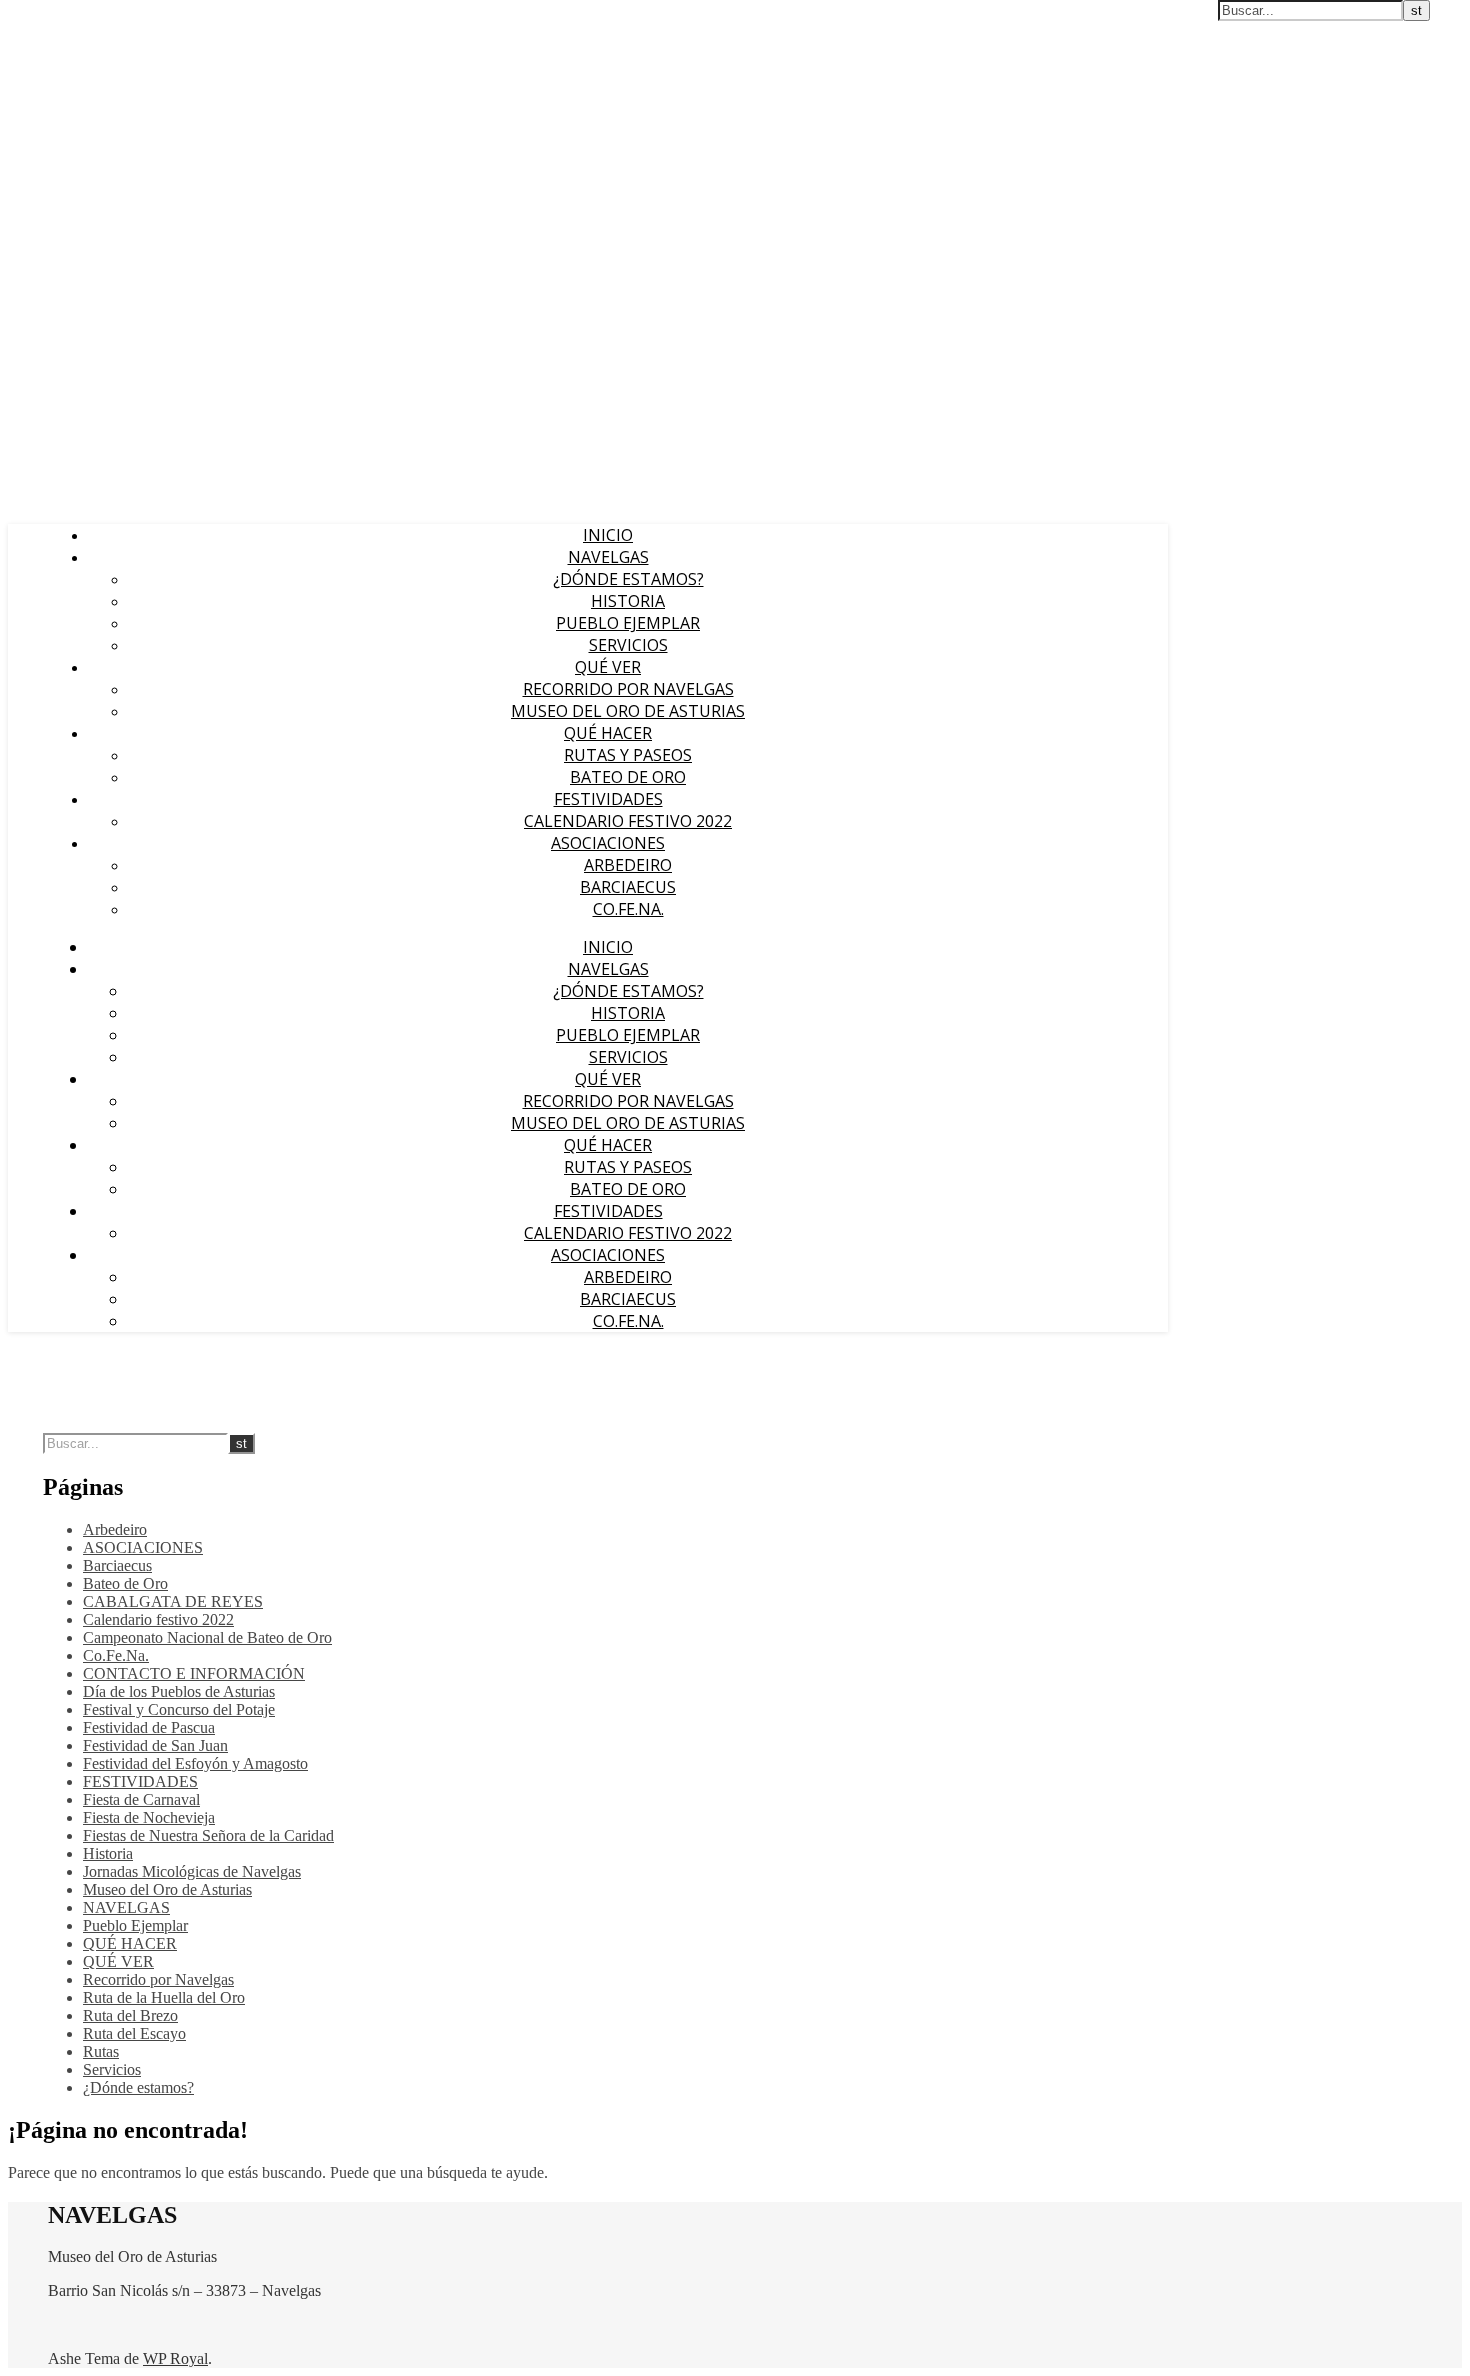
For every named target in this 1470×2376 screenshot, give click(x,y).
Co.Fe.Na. (628, 909)
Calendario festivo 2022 (628, 821)
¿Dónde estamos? (628, 579)
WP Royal (175, 2358)
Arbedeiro (628, 865)
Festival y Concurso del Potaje (179, 1709)
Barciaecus (628, 887)
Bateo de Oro (628, 777)
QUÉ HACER (608, 733)
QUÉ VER (608, 667)
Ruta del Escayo (134, 2033)
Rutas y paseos (628, 755)
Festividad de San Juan (155, 1745)
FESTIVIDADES (608, 799)
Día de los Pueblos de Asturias (179, 1691)
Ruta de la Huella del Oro (164, 1997)
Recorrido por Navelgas (628, 689)
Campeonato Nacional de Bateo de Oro (207, 1637)
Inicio (608, 535)
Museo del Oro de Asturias (628, 711)
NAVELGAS (608, 557)
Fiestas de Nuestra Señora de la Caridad (208, 1835)
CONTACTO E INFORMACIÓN (194, 1673)
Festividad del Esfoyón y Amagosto (195, 1763)
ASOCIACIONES (608, 843)
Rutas (101, 2051)
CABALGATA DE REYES (173, 1601)
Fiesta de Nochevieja (149, 1817)
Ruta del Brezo (130, 2015)
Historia (628, 601)
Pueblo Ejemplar (628, 623)
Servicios (628, 645)
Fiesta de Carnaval (141, 1799)
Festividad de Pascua (149, 1727)
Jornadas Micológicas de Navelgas (192, 1871)
